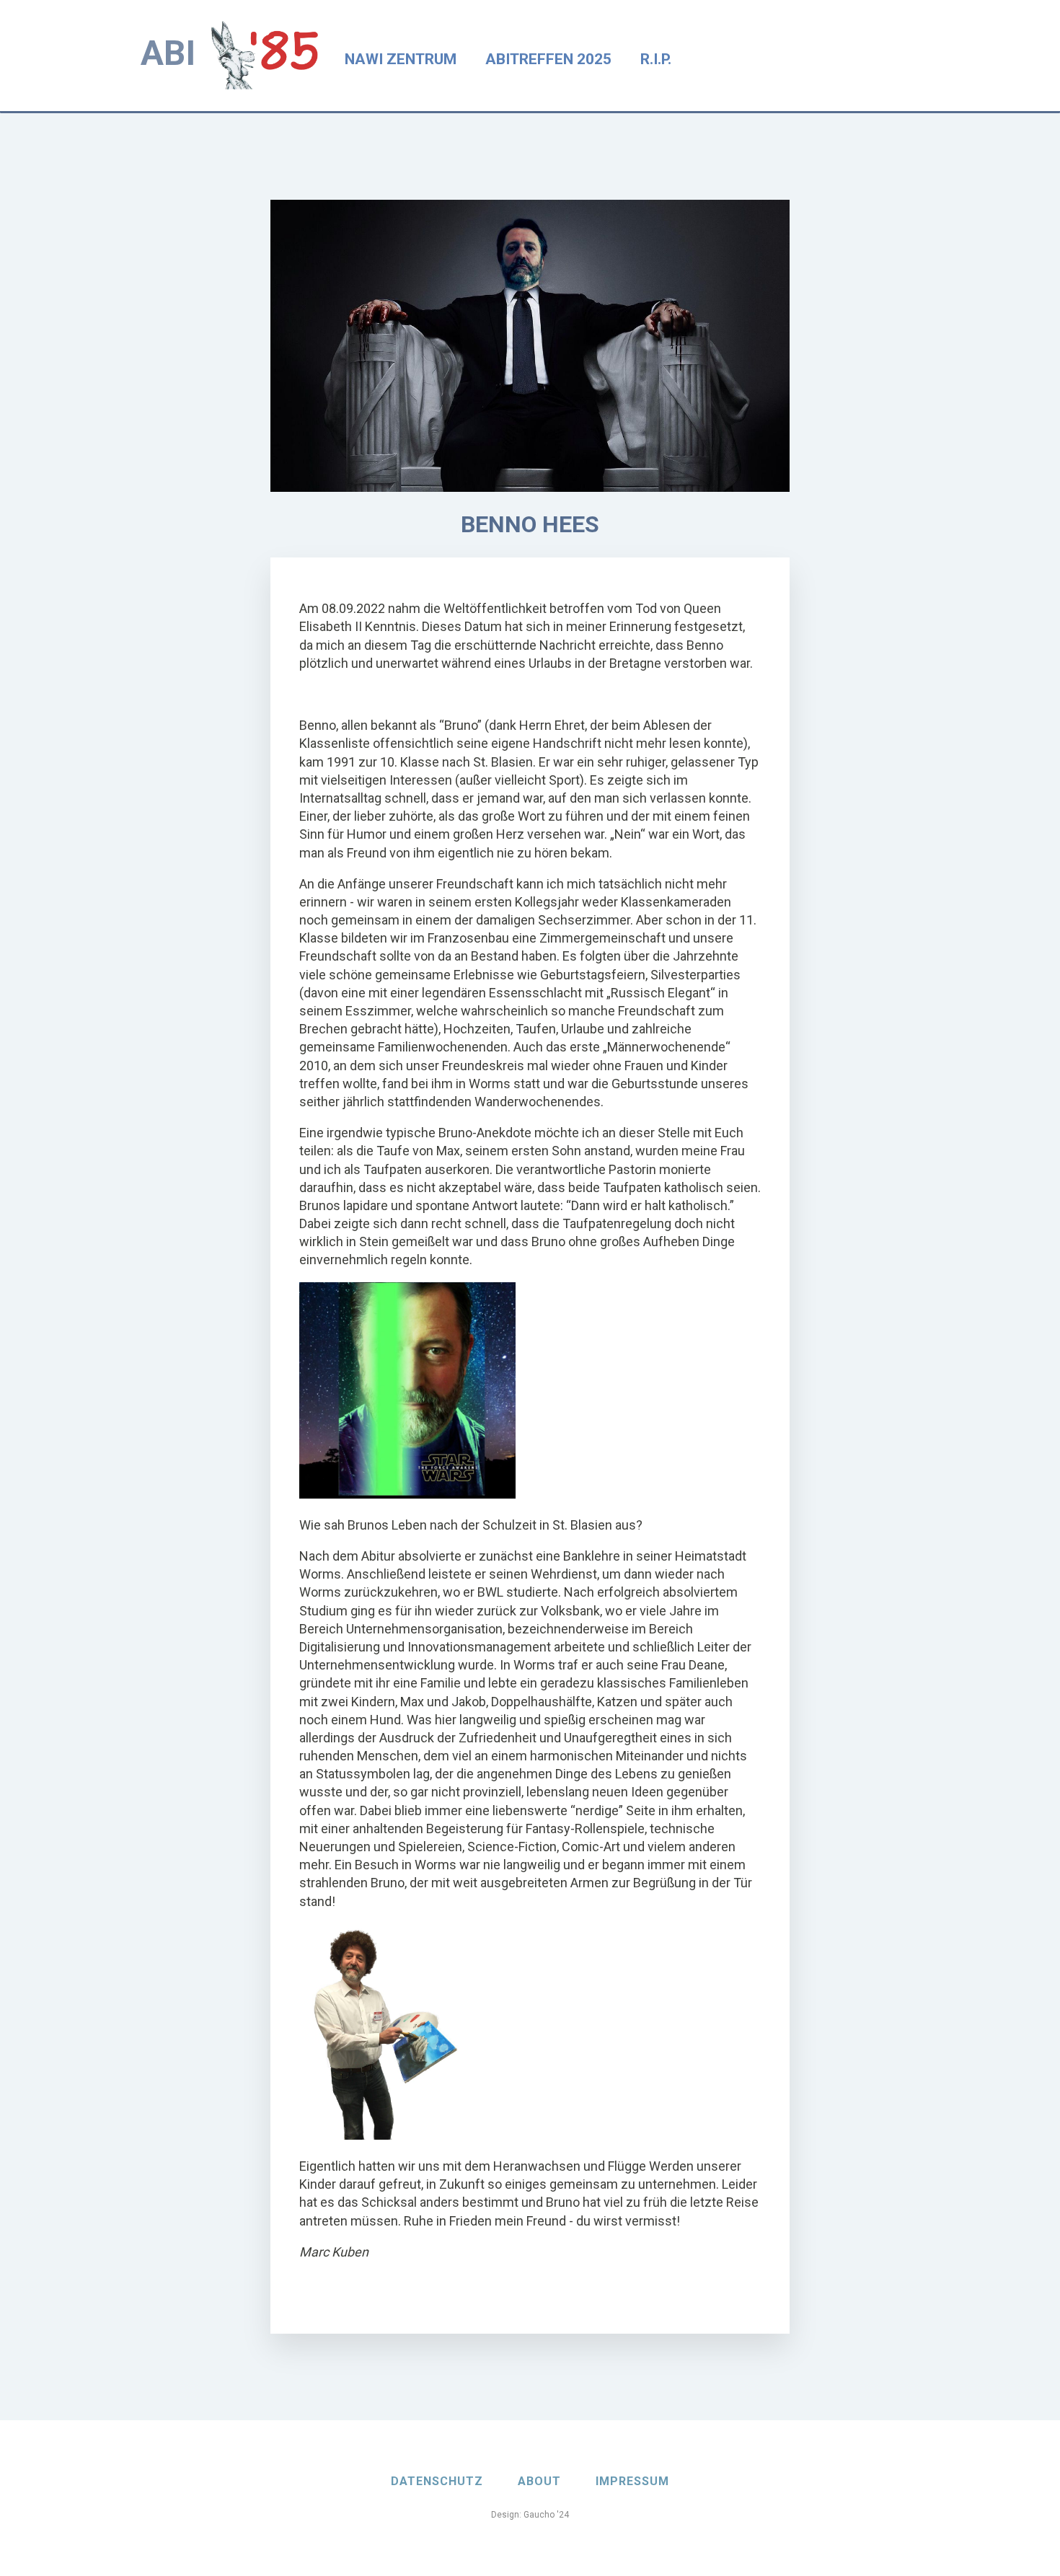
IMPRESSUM (632, 2481)
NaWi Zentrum (401, 59)
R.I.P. (656, 59)
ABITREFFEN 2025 (548, 59)
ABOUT (539, 2481)
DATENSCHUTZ (437, 2481)
